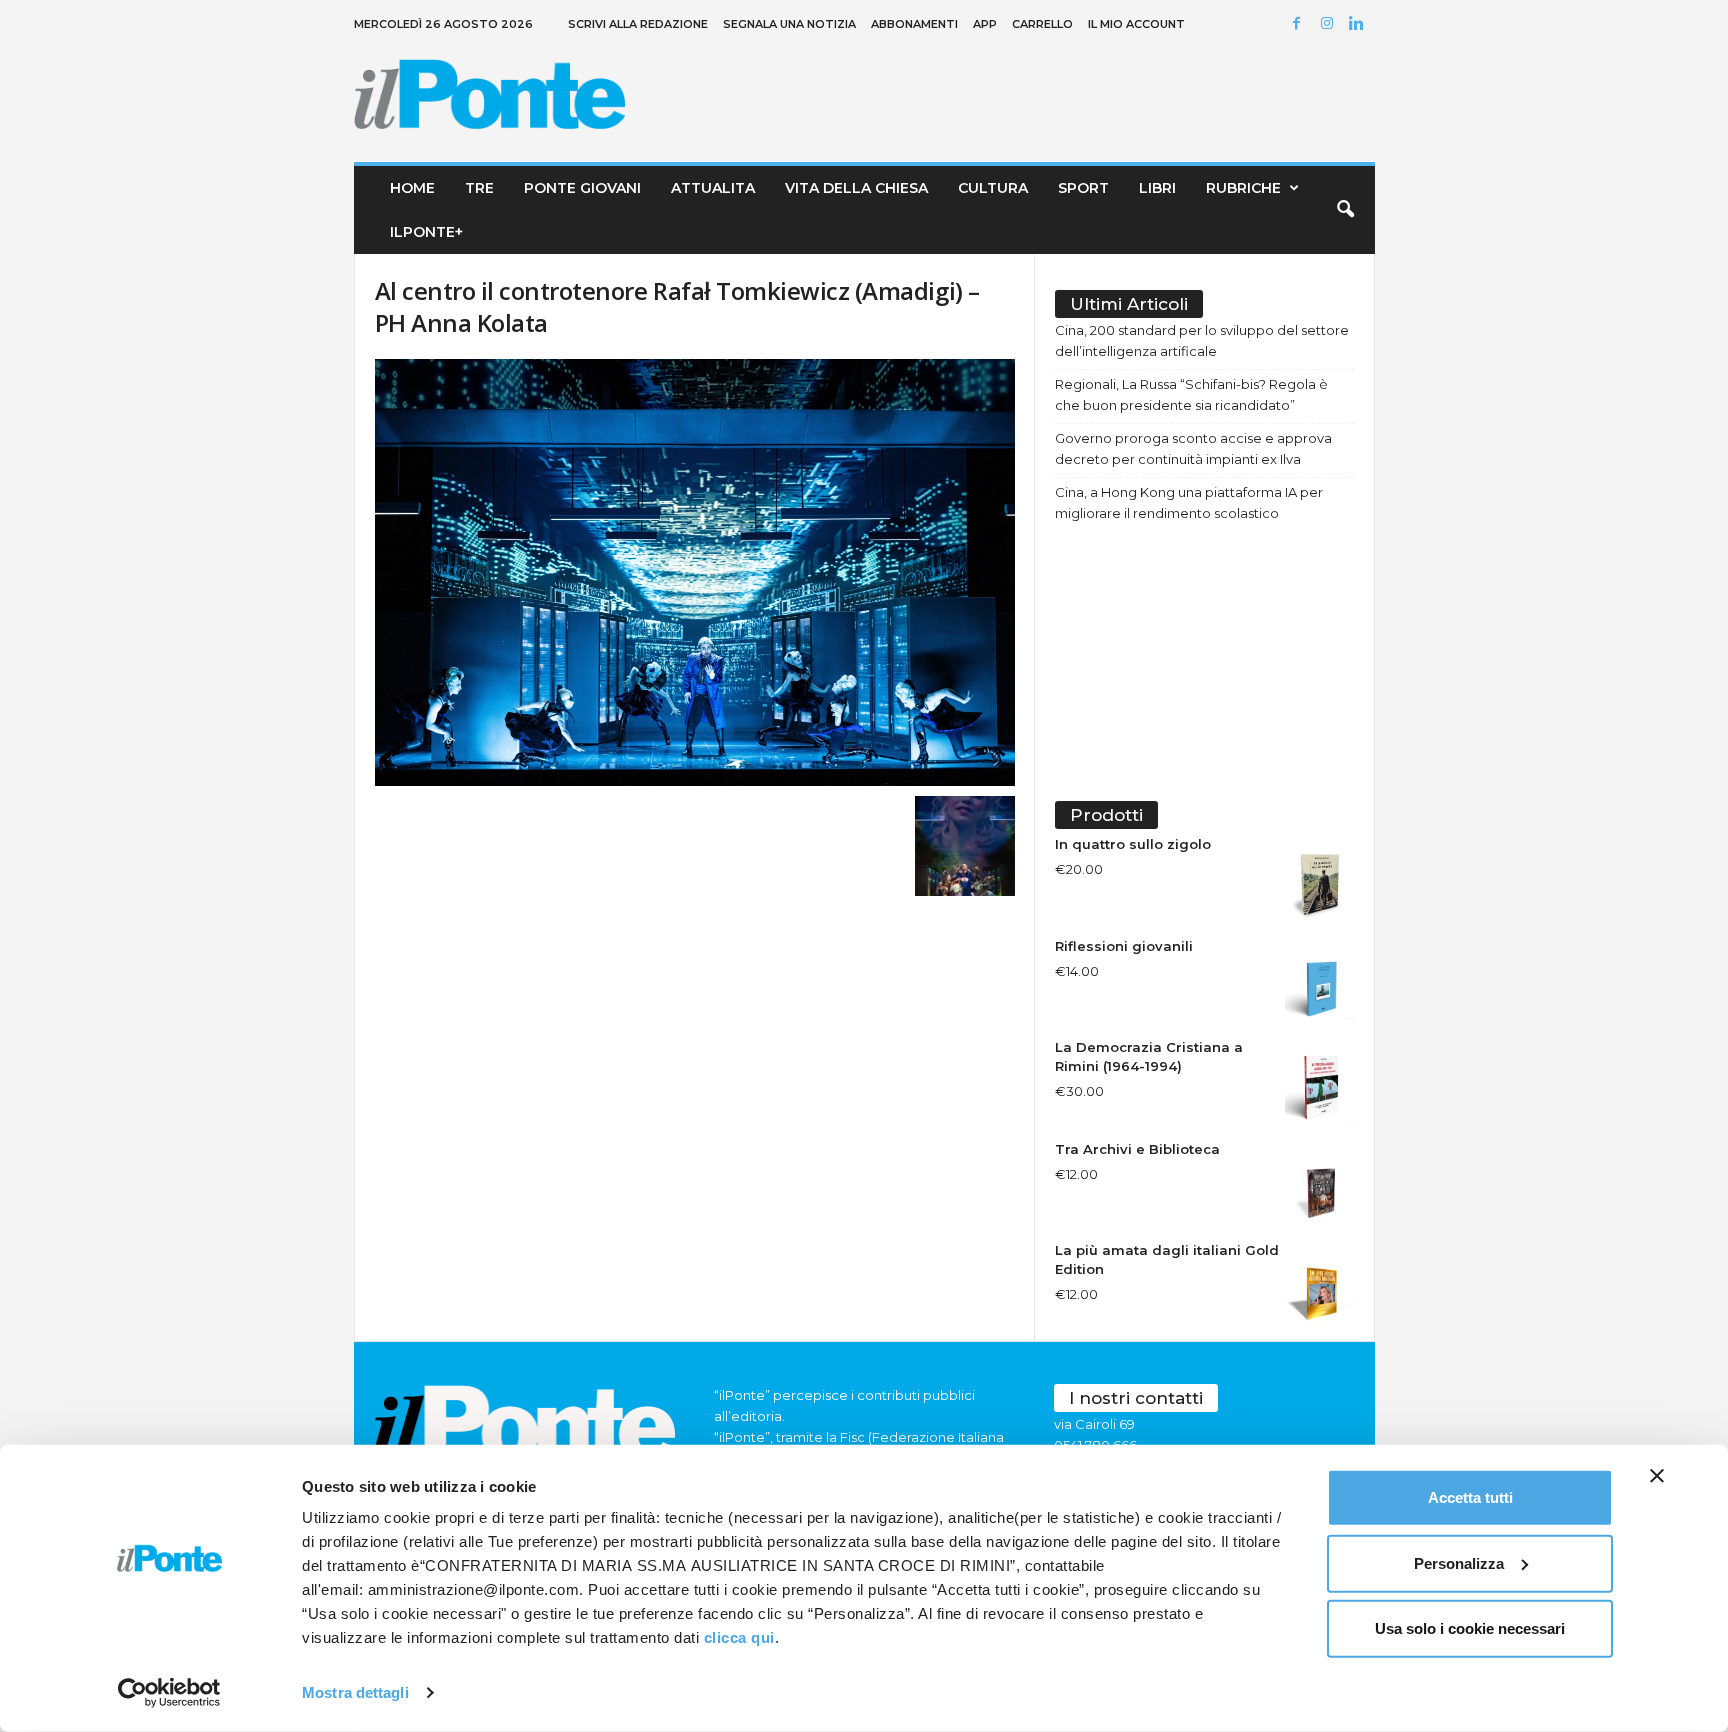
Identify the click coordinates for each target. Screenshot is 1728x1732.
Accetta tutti (1470, 1497)
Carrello (1042, 24)
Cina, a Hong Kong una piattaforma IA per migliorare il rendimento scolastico (1189, 502)
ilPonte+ (426, 232)
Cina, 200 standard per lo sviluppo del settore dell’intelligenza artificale (1202, 340)
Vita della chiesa (856, 188)
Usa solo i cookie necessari (1470, 1628)
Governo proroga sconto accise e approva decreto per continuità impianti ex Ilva (1193, 448)
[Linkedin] (1360, 24)
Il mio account (1136, 24)
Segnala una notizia (789, 24)
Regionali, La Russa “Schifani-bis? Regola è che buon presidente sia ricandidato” (1191, 394)
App (985, 24)
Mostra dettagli (355, 1692)
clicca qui (739, 1637)
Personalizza (1459, 1562)
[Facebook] (1300, 24)
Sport (1083, 188)
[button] (1345, 210)
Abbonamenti (914, 24)
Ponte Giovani (582, 188)
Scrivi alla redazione (638, 24)
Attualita (713, 188)
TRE (479, 188)
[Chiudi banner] (1657, 1476)
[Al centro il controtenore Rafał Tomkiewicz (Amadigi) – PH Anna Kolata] (695, 572)
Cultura (993, 188)
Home (412, 188)
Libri (1157, 188)
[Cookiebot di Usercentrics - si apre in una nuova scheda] (169, 1693)
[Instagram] (1330, 24)
